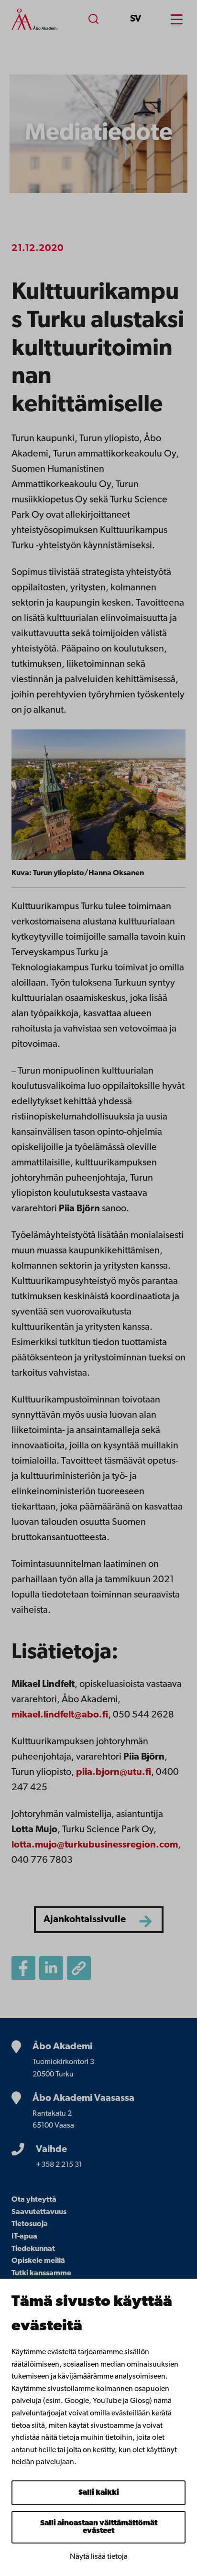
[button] (79, 1968)
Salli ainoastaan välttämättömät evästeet (99, 2527)
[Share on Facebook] (23, 1968)
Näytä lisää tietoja (99, 2557)
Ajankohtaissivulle (85, 1920)
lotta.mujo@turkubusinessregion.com (95, 1845)
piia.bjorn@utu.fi (114, 1772)
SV (136, 19)
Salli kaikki (99, 2493)
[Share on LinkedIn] (51, 1968)
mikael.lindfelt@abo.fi (60, 1715)
